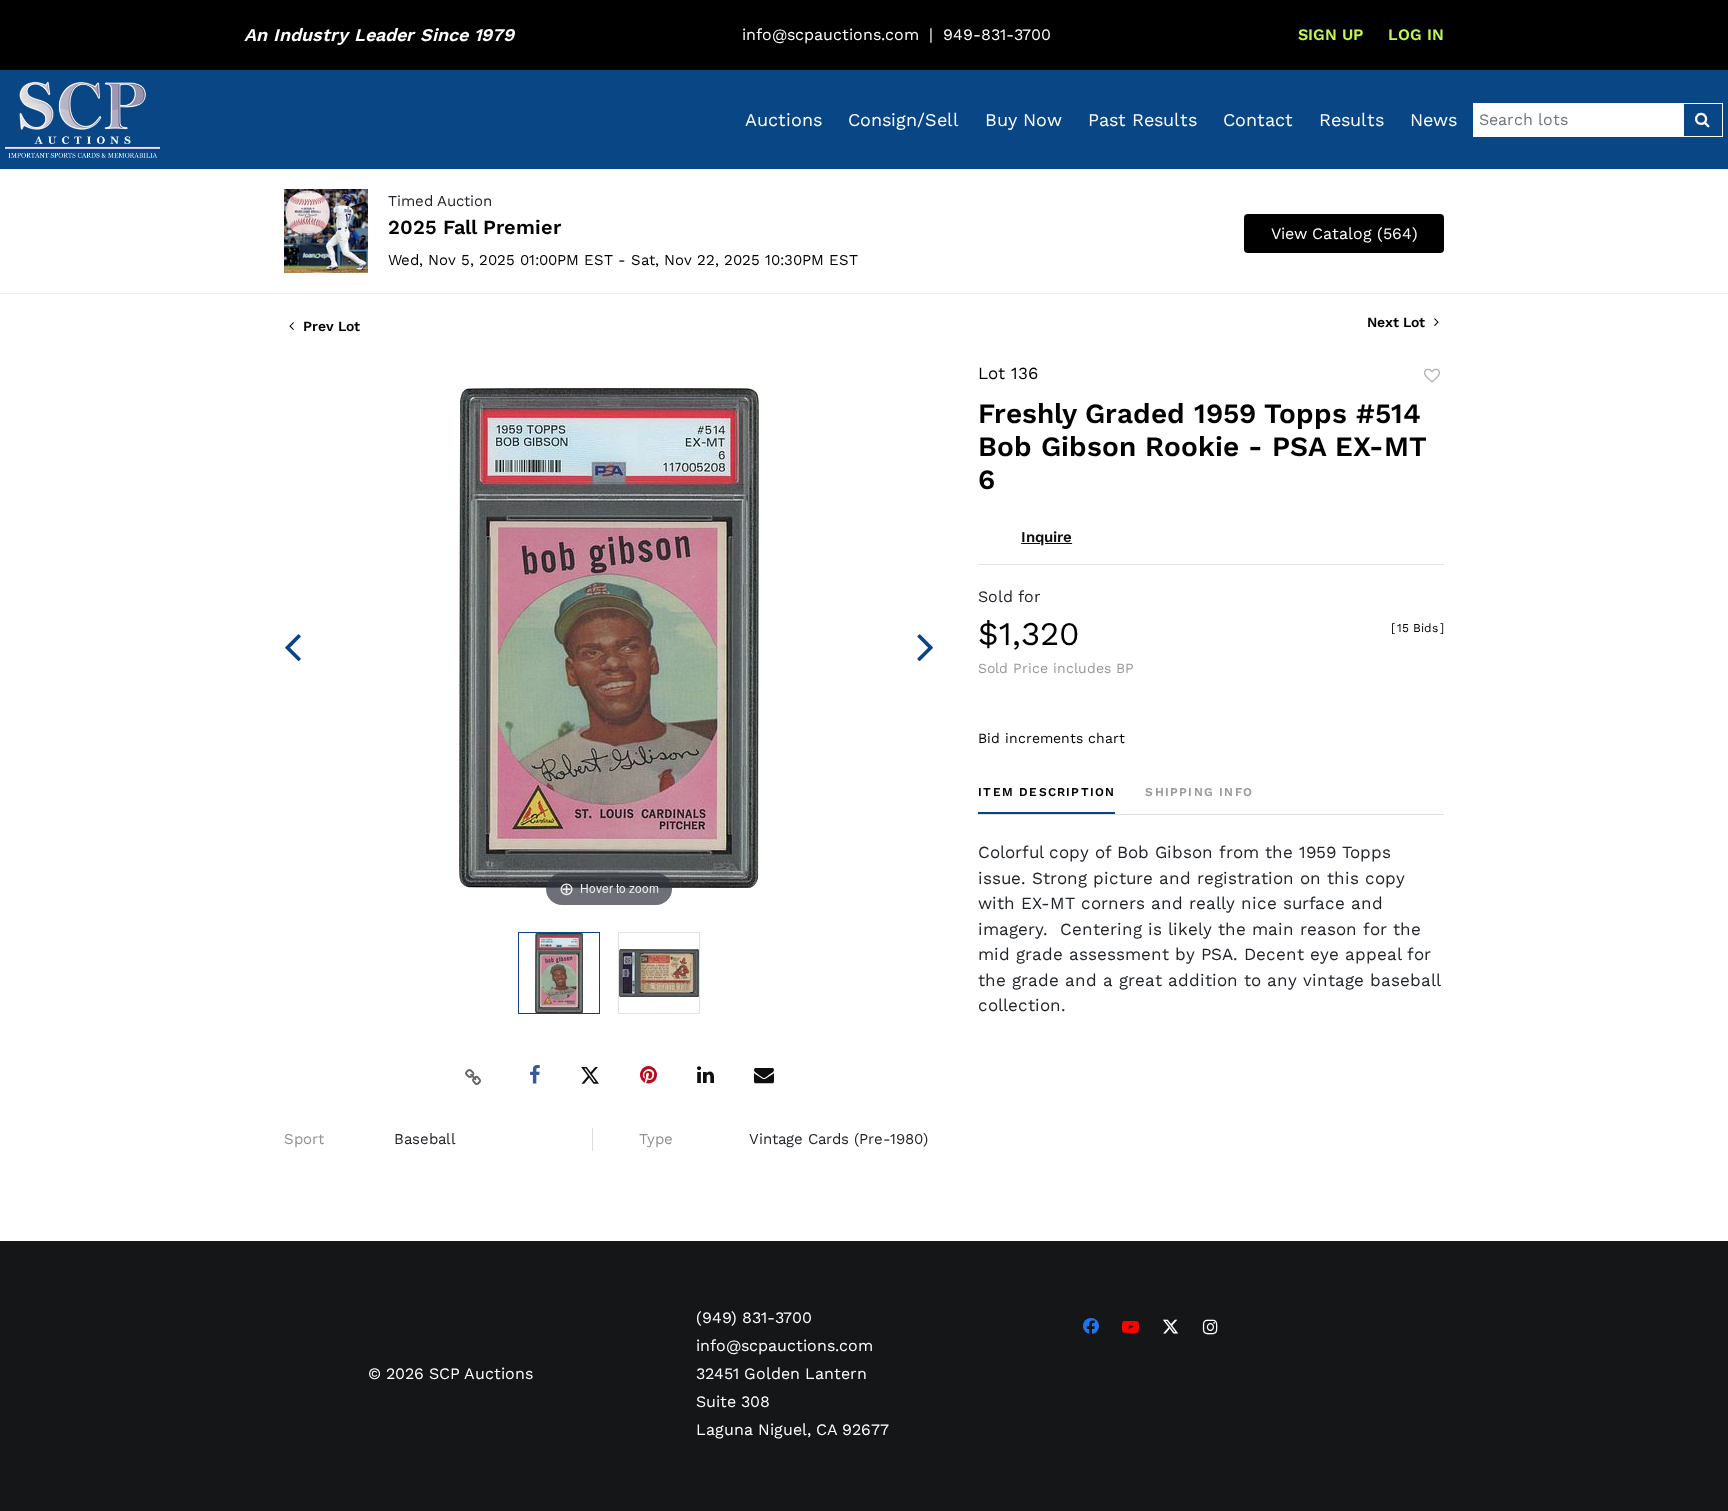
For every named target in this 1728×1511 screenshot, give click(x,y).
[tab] (1046, 799)
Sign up (1330, 34)
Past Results (1142, 119)
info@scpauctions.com (830, 34)
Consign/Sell (903, 119)
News (1433, 119)
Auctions (783, 119)
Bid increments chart (1051, 738)
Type (656, 1139)
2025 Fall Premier (474, 227)
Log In (1416, 34)
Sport (304, 1139)
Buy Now (1023, 119)
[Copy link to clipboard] (474, 1076)
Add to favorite (1432, 376)
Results (1351, 119)
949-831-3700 (997, 34)
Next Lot (1398, 322)
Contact (1258, 119)
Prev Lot (329, 326)
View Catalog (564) (1344, 233)
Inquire (1046, 537)
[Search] (1702, 120)
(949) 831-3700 (754, 1317)
